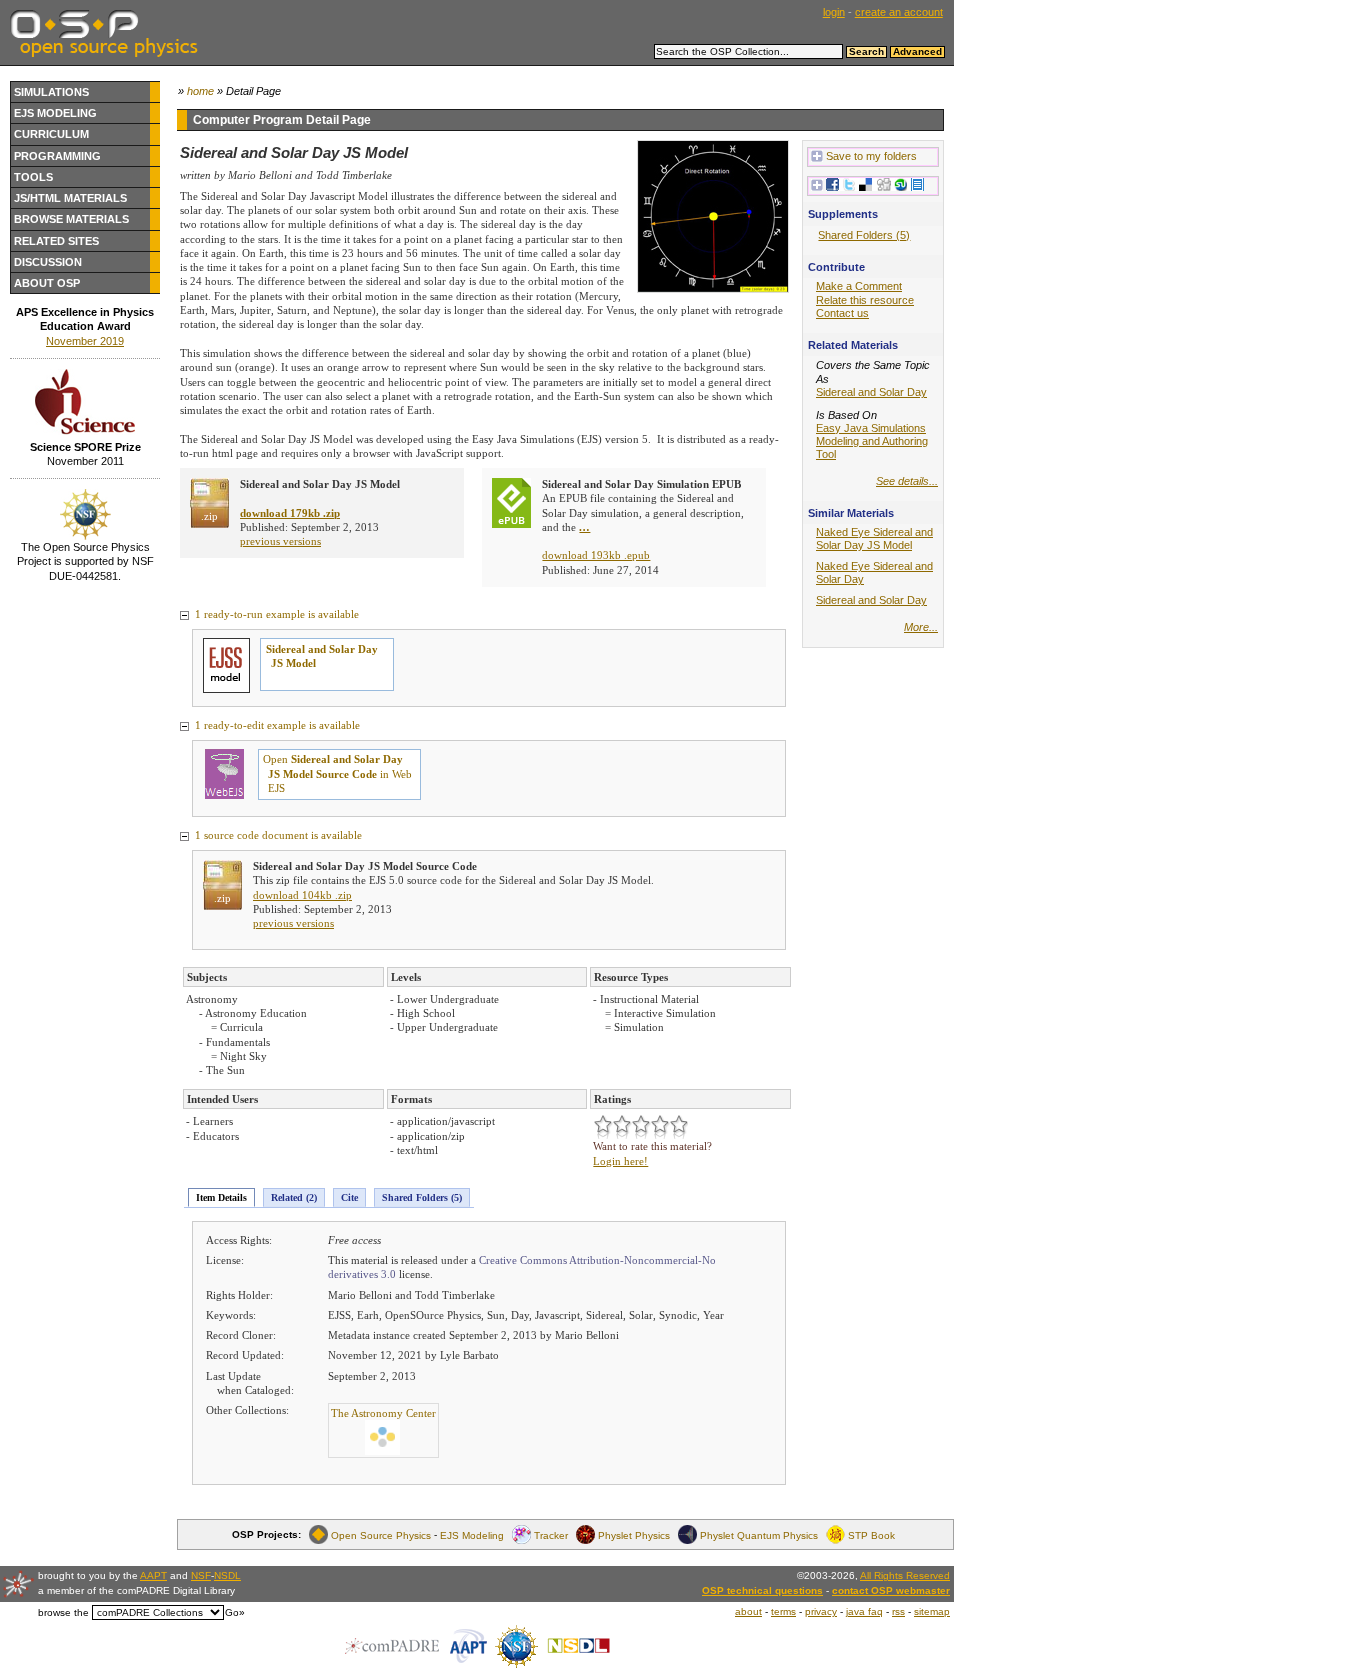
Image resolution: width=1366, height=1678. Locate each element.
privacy (821, 1611)
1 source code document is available (277, 835)
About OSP (47, 283)
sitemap (932, 1611)
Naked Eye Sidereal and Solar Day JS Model (874, 538)
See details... (907, 481)
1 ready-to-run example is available (275, 614)
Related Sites (56, 241)
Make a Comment (859, 286)
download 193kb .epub (596, 555)
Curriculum (51, 134)
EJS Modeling (55, 113)
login (834, 12)
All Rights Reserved (905, 1575)
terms (783, 1611)
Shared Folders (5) (422, 1197)
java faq (864, 1611)
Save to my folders (871, 156)
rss (898, 1611)
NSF (201, 1575)
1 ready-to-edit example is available (276, 725)
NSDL (227, 1575)
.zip (209, 516)
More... (921, 627)
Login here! (620, 1161)
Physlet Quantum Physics (759, 1534)
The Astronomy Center (383, 1413)
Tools (33, 177)
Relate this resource (865, 300)
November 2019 (85, 341)
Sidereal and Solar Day (871, 392)
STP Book (871, 1534)
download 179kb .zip (290, 513)
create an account (899, 12)
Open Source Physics (381, 1534)
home (200, 91)
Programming (57, 156)
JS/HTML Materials (70, 198)
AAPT (153, 1575)
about (748, 1611)
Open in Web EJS (337, 773)
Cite (349, 1197)
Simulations (51, 92)
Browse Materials (71, 219)
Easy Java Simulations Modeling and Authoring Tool (872, 441)
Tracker (551, 1534)
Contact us (842, 313)
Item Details (221, 1197)
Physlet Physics (634, 1534)
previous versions (280, 541)
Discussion (48, 262)
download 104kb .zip (302, 895)
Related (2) (294, 1197)
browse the (63, 1612)
